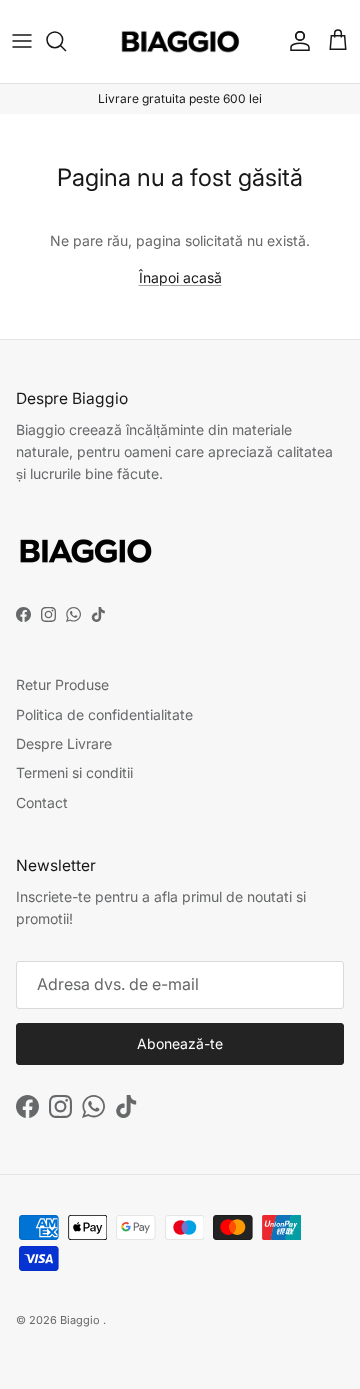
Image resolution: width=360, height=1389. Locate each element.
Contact (42, 802)
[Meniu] (22, 41)
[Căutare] (66, 41)
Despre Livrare (64, 743)
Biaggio (80, 1320)
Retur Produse (62, 684)
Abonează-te (180, 1043)
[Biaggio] (180, 41)
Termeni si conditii (74, 772)
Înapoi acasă (180, 277)
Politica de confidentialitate (104, 714)
